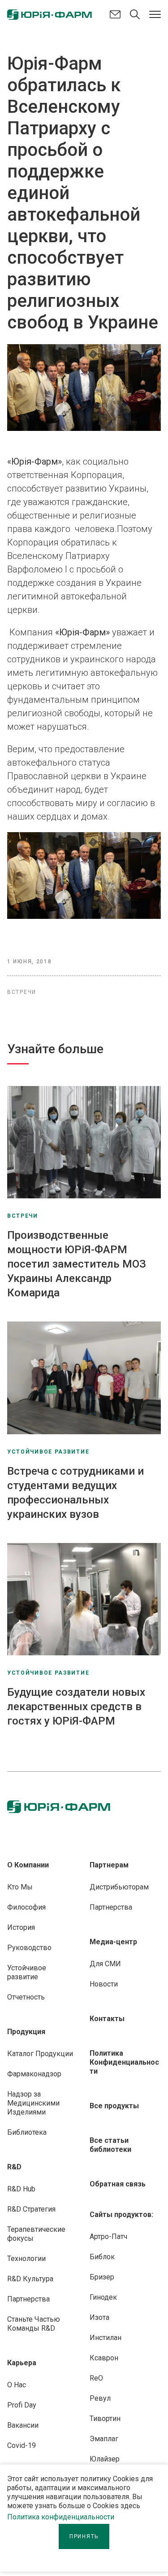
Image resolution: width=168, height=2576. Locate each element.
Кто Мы (20, 1887)
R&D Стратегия (31, 2209)
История (21, 1927)
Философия (26, 1907)
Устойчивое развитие (27, 1972)
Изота (99, 2317)
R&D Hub (21, 2189)
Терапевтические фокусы (36, 2234)
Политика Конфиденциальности (124, 2062)
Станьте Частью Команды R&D (34, 2324)
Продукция (26, 2032)
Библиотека (27, 2132)
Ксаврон (104, 2358)
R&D (14, 2167)
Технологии (26, 2259)
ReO (96, 2378)
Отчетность (26, 1997)
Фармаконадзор (34, 2074)
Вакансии (23, 2425)
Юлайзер (105, 2459)
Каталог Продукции (40, 2054)
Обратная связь (118, 2184)
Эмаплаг (104, 2439)
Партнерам (109, 1865)
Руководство (29, 1948)
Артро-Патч (108, 2237)
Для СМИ (105, 1964)
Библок (102, 2257)
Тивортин (105, 2419)
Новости (104, 1984)
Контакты (107, 2019)
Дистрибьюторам (119, 1887)
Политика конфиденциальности (61, 2517)
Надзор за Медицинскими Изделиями (33, 2103)
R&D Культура (30, 2279)
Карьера (22, 2363)
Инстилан (106, 2338)
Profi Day (22, 2405)
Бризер (102, 2277)
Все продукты (114, 2106)
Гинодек (103, 2297)
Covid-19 (22, 2445)
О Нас (17, 2385)
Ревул (100, 2398)
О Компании (28, 1865)
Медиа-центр (113, 1942)
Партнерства (28, 2299)
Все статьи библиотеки (110, 2145)
